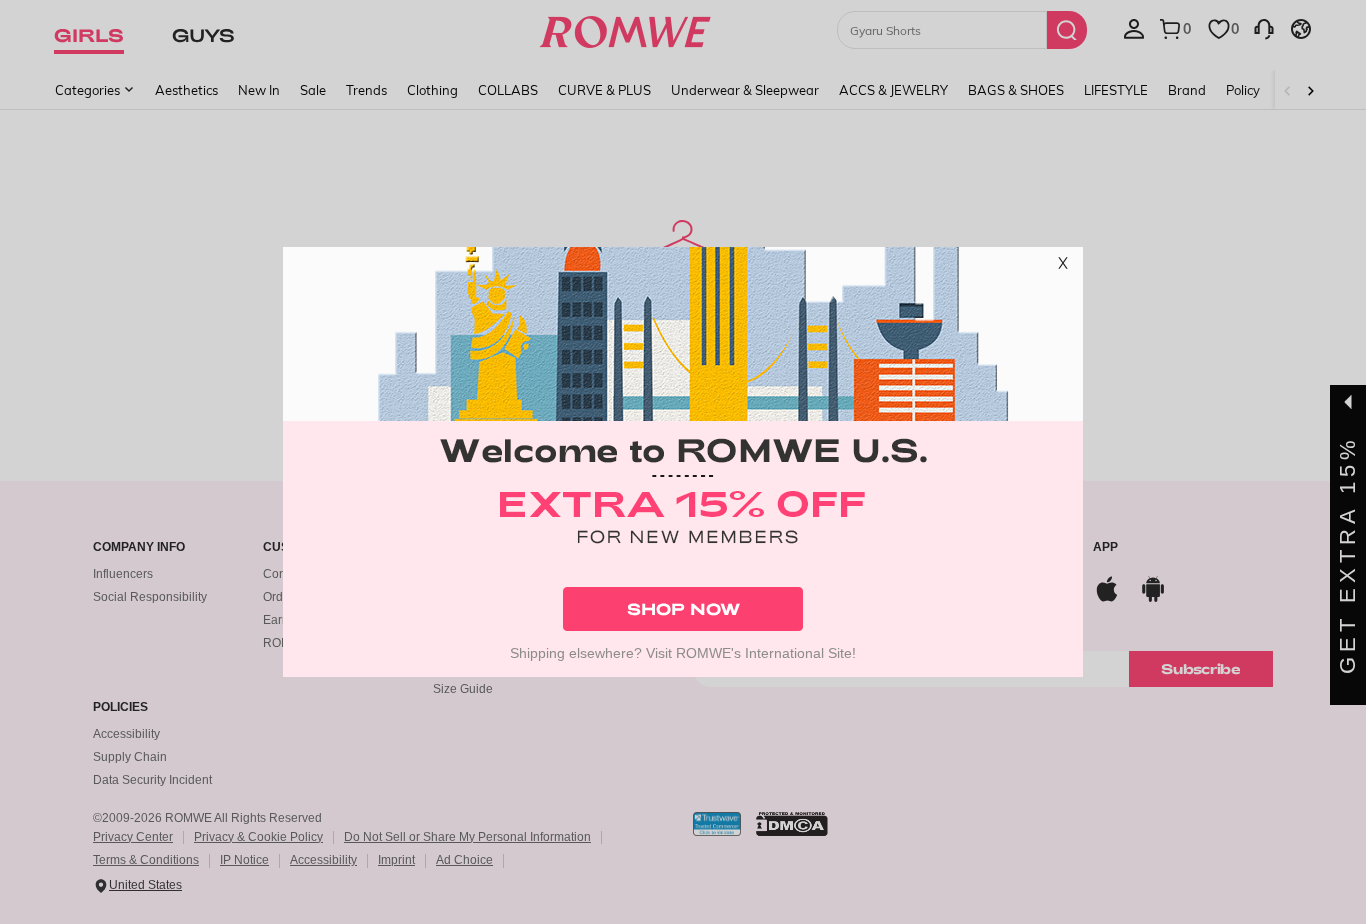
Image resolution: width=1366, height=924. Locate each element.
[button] (1063, 267)
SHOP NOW (683, 608)
